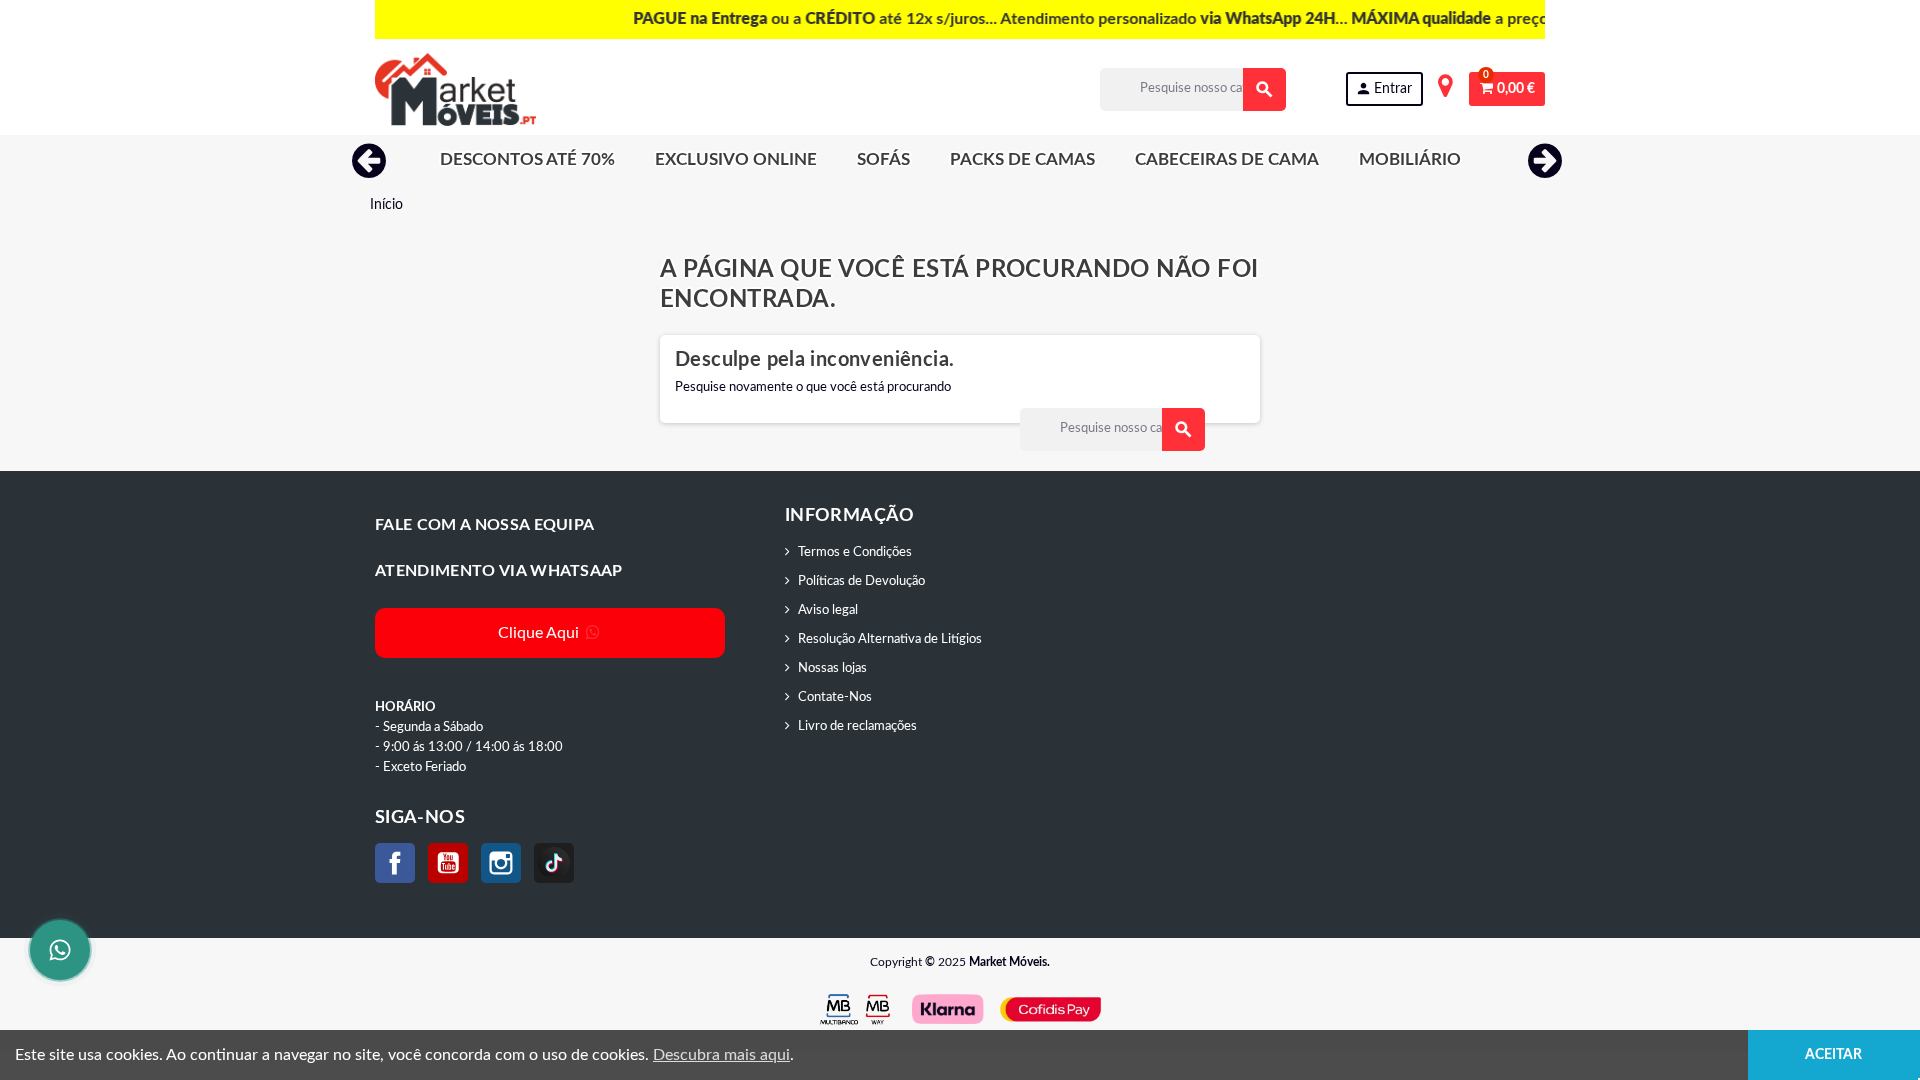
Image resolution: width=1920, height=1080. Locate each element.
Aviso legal (828, 610)
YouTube (448, 863)
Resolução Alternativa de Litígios (890, 639)
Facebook (395, 863)
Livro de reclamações (857, 726)
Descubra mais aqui (721, 1055)
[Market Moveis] (455, 89)
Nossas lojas (832, 668)
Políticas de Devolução (861, 581)
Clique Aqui (540, 633)
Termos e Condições (855, 552)
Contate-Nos (835, 697)
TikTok (554, 863)
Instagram (501, 863)
